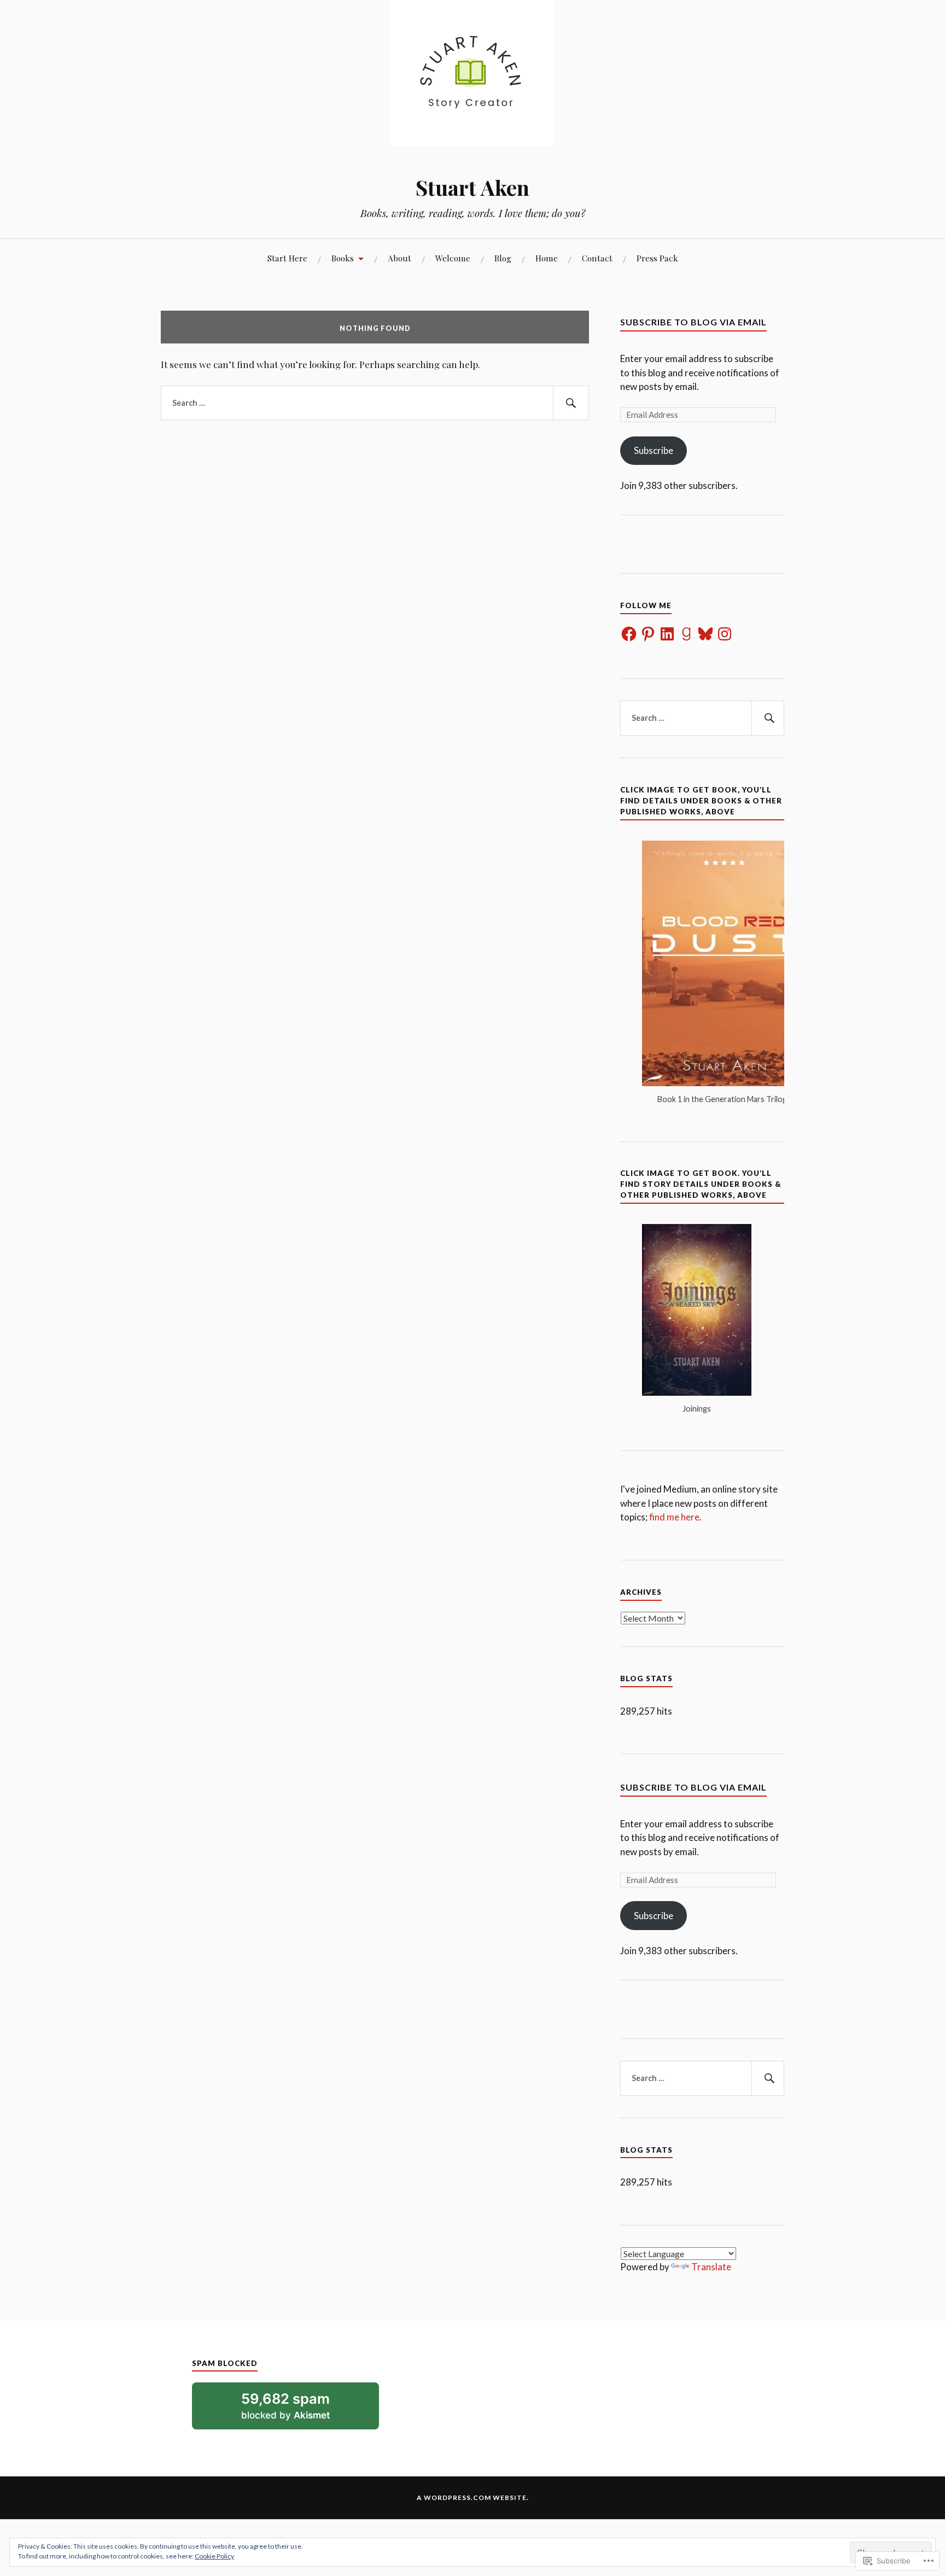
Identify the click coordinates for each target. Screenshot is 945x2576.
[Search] (571, 403)
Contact (597, 258)
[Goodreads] (686, 634)
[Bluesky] (705, 634)
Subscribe (654, 450)
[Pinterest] (648, 634)
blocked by (301, 2409)
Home (547, 258)
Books (343, 258)
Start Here (287, 258)
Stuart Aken (472, 187)
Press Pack (657, 258)
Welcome (453, 258)
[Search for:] (375, 403)
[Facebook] (629, 634)
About (399, 258)
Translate (711, 2267)
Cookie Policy (214, 2556)
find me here (674, 1517)
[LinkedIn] (667, 634)
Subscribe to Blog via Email (693, 322)
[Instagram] (725, 634)
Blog (503, 258)
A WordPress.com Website (472, 2498)
